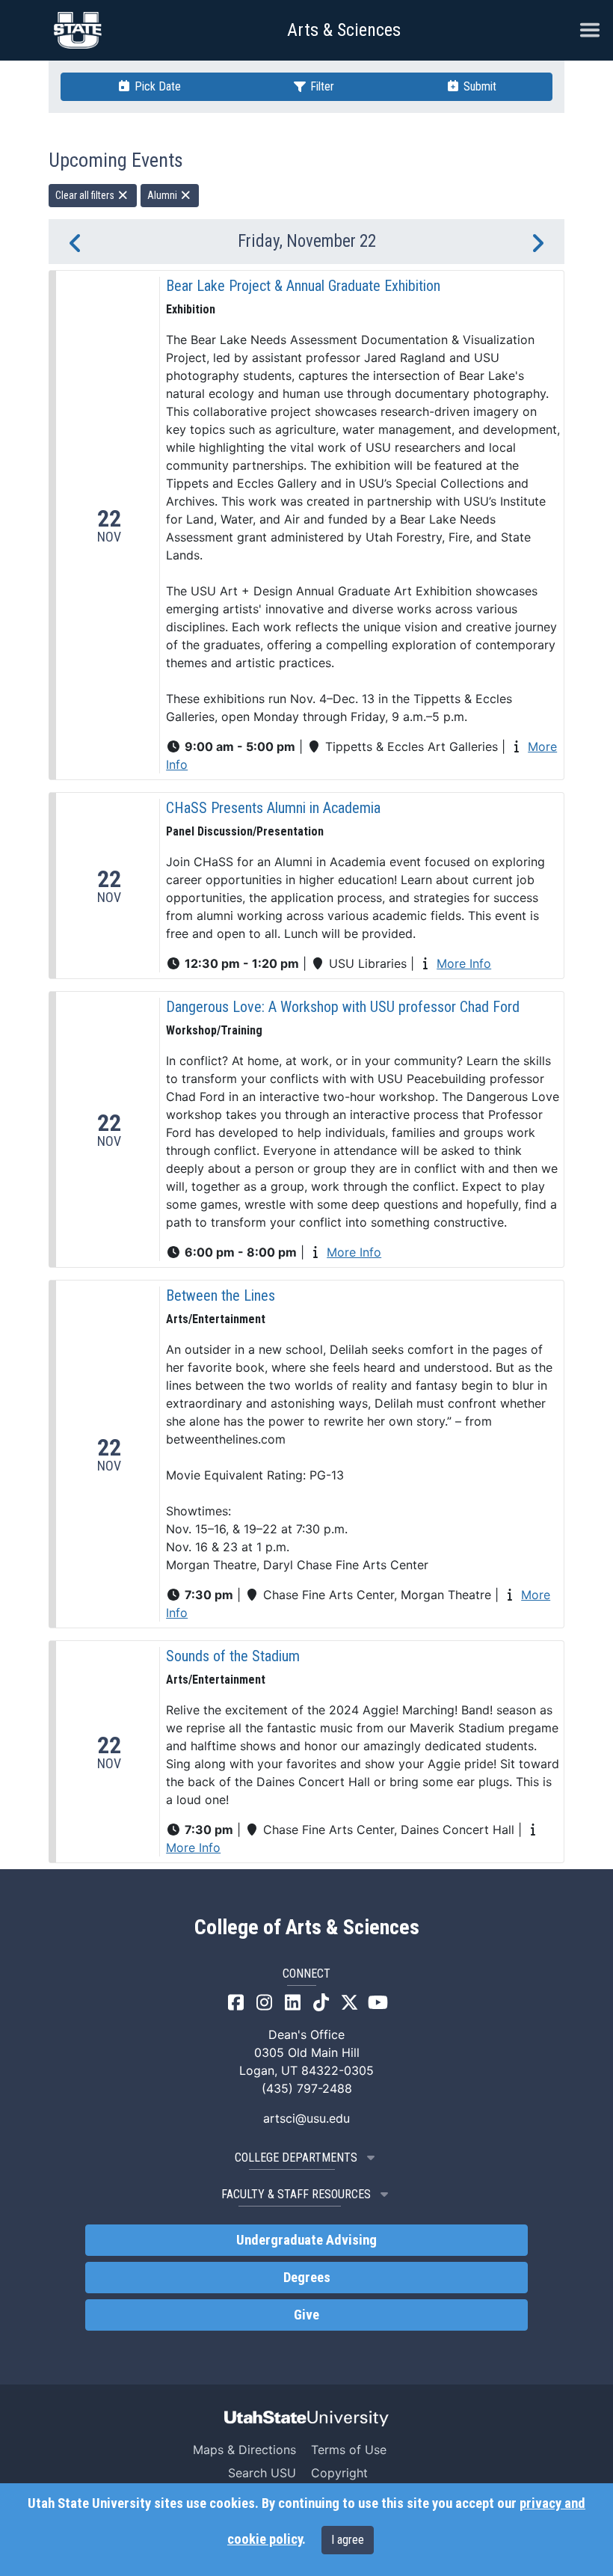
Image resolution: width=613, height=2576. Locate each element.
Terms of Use (349, 2450)
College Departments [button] (296, 2158)
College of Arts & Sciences (307, 1928)
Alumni (163, 195)
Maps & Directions (244, 2450)
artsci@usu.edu (306, 2118)
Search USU (262, 2473)
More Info (464, 963)
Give (306, 2315)
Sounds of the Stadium (233, 1656)
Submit (478, 86)
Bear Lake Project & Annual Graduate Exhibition (303, 286)
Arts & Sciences (344, 30)
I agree (348, 2540)
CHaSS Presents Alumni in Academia (273, 808)
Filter (321, 86)
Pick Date (156, 86)
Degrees (307, 2278)
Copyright (339, 2473)
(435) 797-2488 (307, 2088)
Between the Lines (221, 1295)
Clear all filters (86, 195)
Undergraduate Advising (306, 2240)
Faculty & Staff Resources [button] (296, 2194)
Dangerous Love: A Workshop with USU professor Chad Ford (343, 1007)
